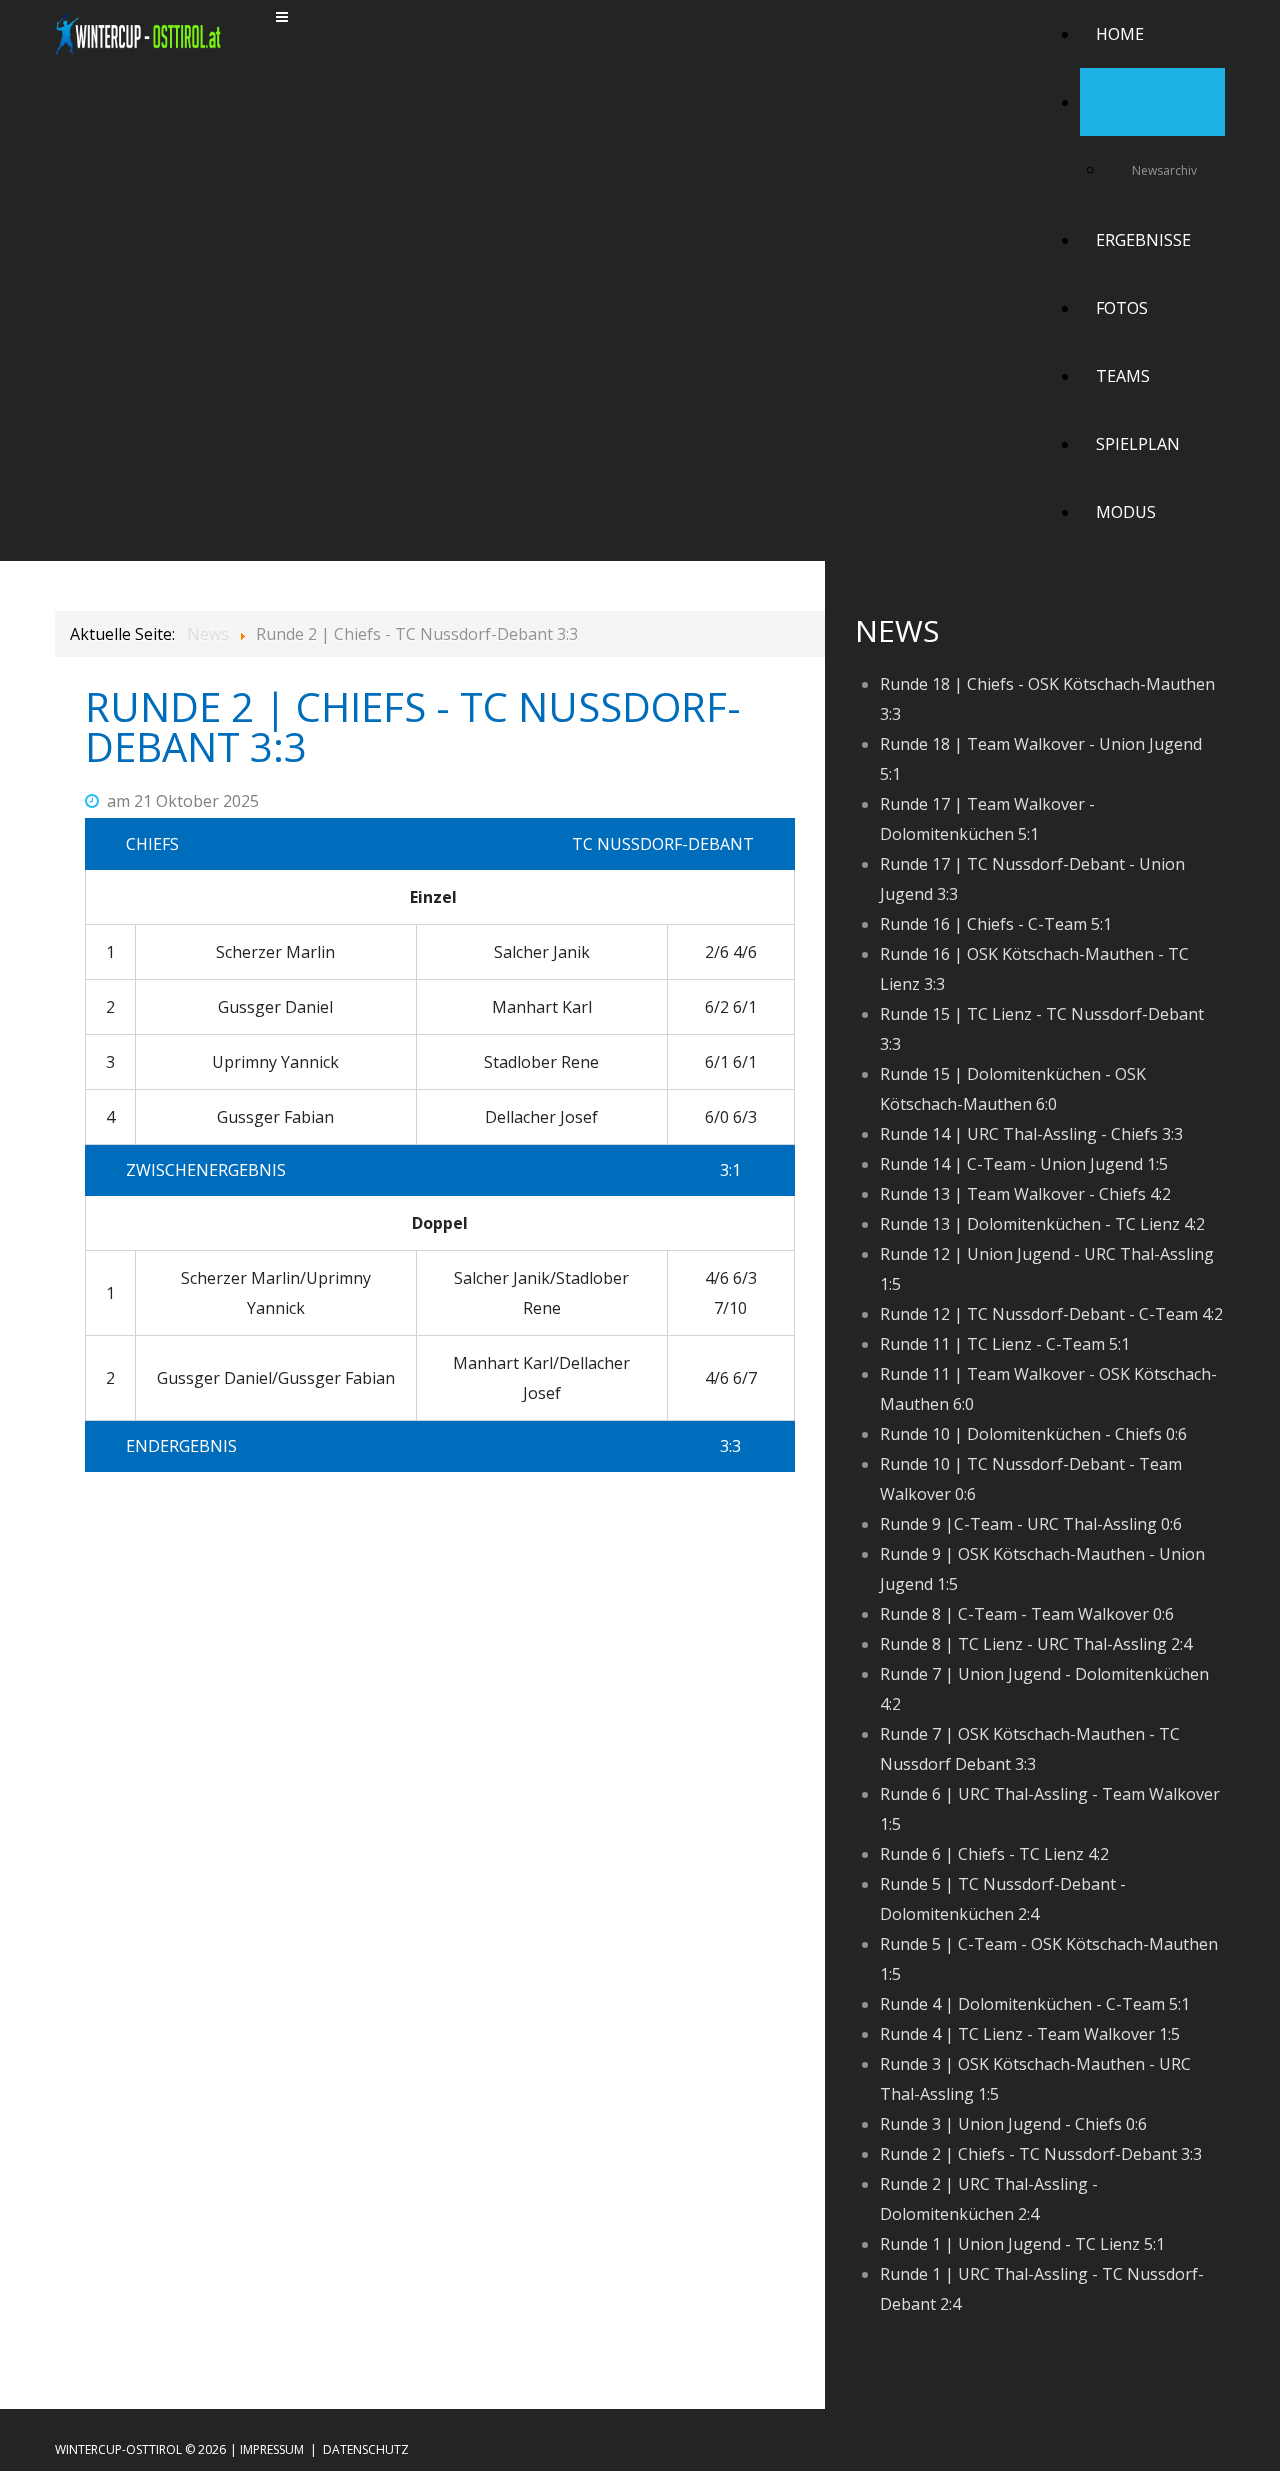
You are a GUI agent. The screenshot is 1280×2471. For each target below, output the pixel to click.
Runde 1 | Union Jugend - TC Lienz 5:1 (1022, 2244)
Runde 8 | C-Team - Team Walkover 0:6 (1027, 1614)
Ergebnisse (1143, 240)
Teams (1123, 376)
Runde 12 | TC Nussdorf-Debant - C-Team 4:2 (1051, 1314)
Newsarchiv (1164, 170)
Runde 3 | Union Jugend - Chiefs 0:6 (1013, 2124)
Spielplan (1138, 444)
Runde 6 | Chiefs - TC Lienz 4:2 (994, 1854)
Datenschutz (366, 2449)
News (1119, 102)
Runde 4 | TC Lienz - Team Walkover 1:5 (1030, 2034)
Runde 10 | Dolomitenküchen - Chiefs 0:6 (1033, 1434)
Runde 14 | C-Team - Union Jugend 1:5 (1024, 1164)
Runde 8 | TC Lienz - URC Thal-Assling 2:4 (1036, 1644)
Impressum (272, 2449)
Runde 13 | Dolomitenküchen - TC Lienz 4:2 (1042, 1224)
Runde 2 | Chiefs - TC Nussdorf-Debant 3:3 (1041, 2154)
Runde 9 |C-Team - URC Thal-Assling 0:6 (1031, 1524)
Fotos (1122, 308)
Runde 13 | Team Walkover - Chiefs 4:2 (1025, 1194)
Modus (1126, 512)
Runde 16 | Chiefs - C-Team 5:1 (996, 924)
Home (1120, 34)
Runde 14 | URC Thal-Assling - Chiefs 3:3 (1031, 1134)
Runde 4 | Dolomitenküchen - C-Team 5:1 (1035, 2004)
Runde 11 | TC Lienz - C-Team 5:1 (1005, 1344)
